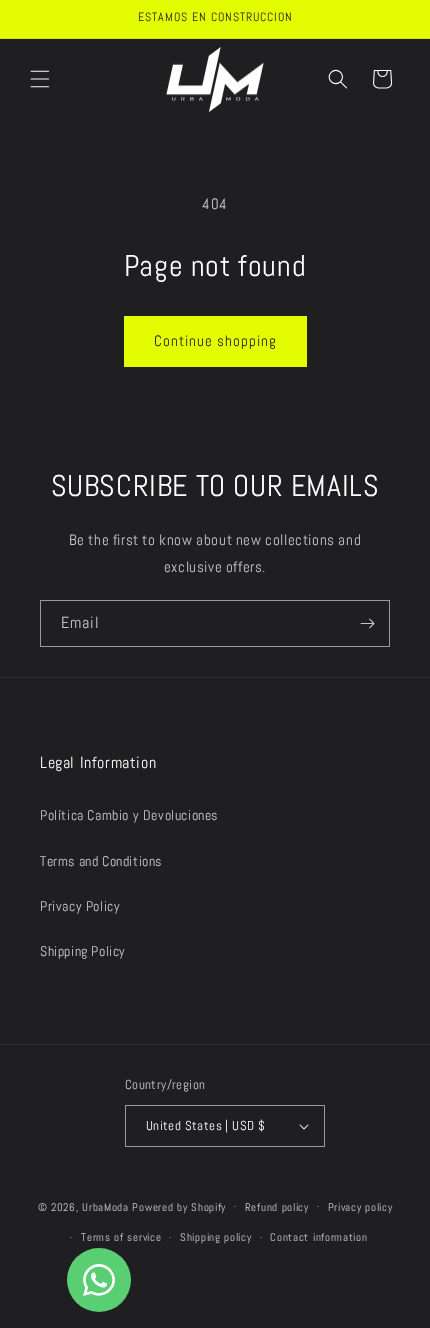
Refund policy (277, 1207)
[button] (40, 79)
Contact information (318, 1237)
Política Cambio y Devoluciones (129, 815)
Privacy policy (360, 1207)
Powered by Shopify (179, 1206)
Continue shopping (215, 340)
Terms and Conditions (101, 861)
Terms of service (121, 1237)
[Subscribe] (367, 623)
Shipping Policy (83, 951)
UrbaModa (107, 1206)
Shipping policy (216, 1237)
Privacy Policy (80, 906)
